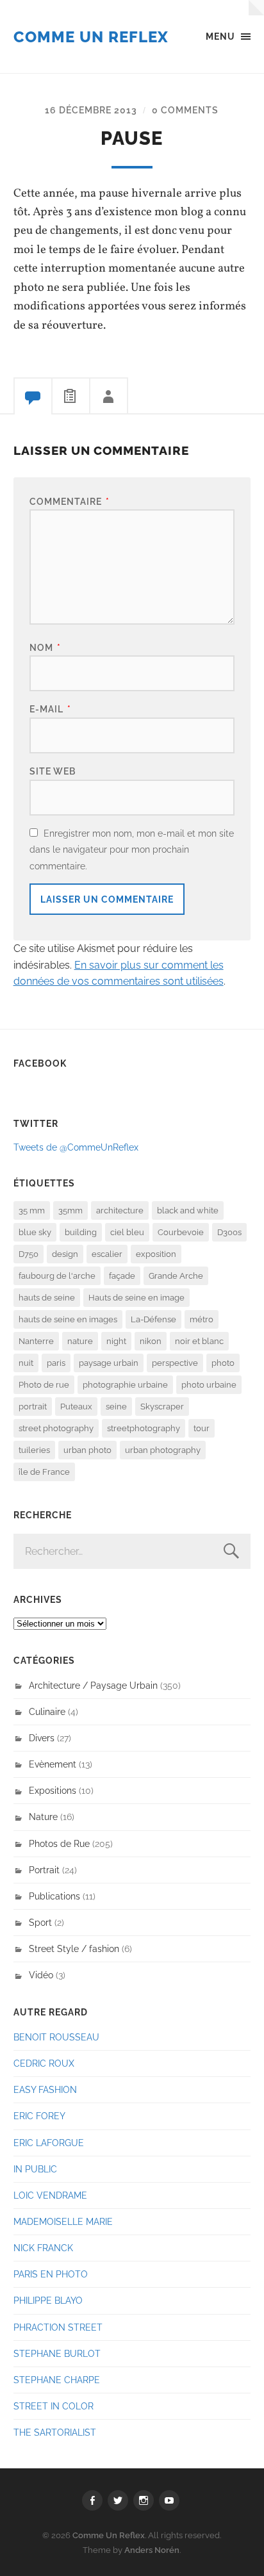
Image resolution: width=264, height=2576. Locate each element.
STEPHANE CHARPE (57, 2380)
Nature (43, 1817)
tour (202, 1428)
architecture (120, 1210)
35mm (70, 1210)
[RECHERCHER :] (132, 1551)
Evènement (53, 1764)
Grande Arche (176, 1276)
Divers (42, 1738)
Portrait (44, 1870)
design (65, 1254)
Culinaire (47, 1711)
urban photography (163, 1450)
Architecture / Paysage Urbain (93, 1685)
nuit (26, 1363)
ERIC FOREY (39, 2116)
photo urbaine (209, 1385)
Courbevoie (181, 1232)
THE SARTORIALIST (55, 2432)
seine (116, 1407)
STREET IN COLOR (54, 2406)
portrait (33, 1407)
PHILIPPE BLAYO (48, 2300)
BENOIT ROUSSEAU (56, 2037)
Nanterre (36, 1341)
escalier (107, 1254)
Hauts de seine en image (136, 1298)
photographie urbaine (125, 1385)
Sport (40, 1922)
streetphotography (144, 1428)
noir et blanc (199, 1341)
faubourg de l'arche (57, 1276)
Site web (53, 771)
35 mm (32, 1210)
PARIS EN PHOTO (51, 2274)
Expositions (53, 1790)
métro (202, 1319)
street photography (56, 1428)
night (116, 1341)
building (81, 1232)
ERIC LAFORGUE (49, 2143)
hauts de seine (47, 1298)
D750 (29, 1254)
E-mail (50, 709)
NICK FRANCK (43, 2248)
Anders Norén (152, 2550)
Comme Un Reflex (91, 37)
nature (80, 1341)
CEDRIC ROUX (44, 2063)
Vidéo (41, 1975)
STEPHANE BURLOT (57, 2353)
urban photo (87, 1450)
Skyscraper (162, 1407)
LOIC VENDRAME (50, 2195)
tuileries (34, 1450)
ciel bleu (127, 1232)
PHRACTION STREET (58, 2327)
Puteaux (76, 1407)
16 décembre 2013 (91, 110)
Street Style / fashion (74, 1948)
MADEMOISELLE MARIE (63, 2221)
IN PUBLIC (35, 2169)
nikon (151, 1341)
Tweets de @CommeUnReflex (76, 1147)
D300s (229, 1232)
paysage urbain (109, 1363)
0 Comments (185, 110)
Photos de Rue (59, 1843)
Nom (45, 647)
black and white (188, 1210)
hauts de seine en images (68, 1319)
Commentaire (70, 501)
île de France (44, 1472)
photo (223, 1363)
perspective (175, 1363)
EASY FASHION (45, 2089)
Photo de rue (44, 1385)
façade (122, 1276)
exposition (156, 1254)
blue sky (35, 1232)
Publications (54, 1896)
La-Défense (153, 1319)
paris (56, 1363)
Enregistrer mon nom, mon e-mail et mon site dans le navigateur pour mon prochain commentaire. (132, 849)
